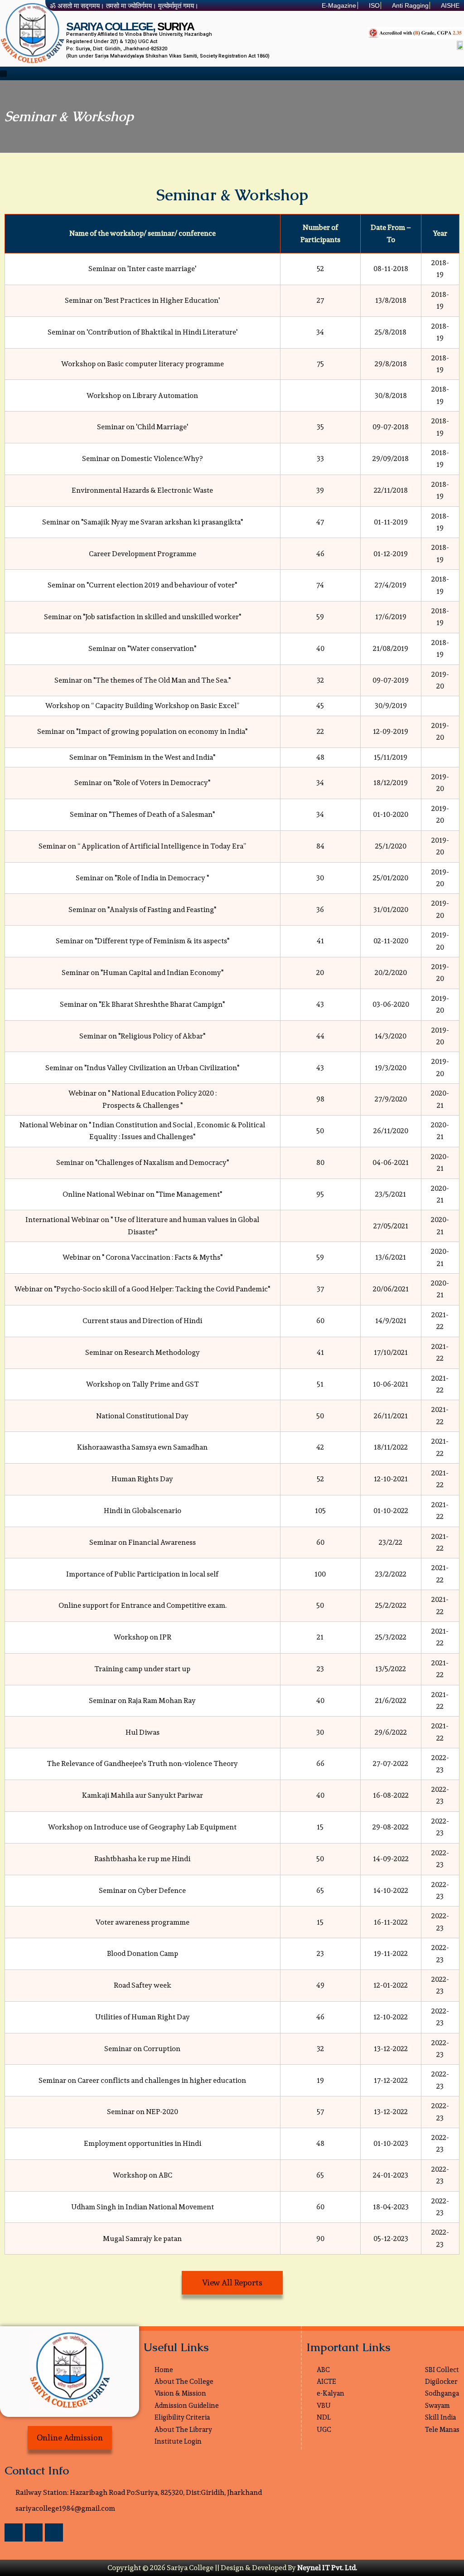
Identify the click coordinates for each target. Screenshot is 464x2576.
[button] (3, 73)
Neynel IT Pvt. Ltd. (327, 2568)
